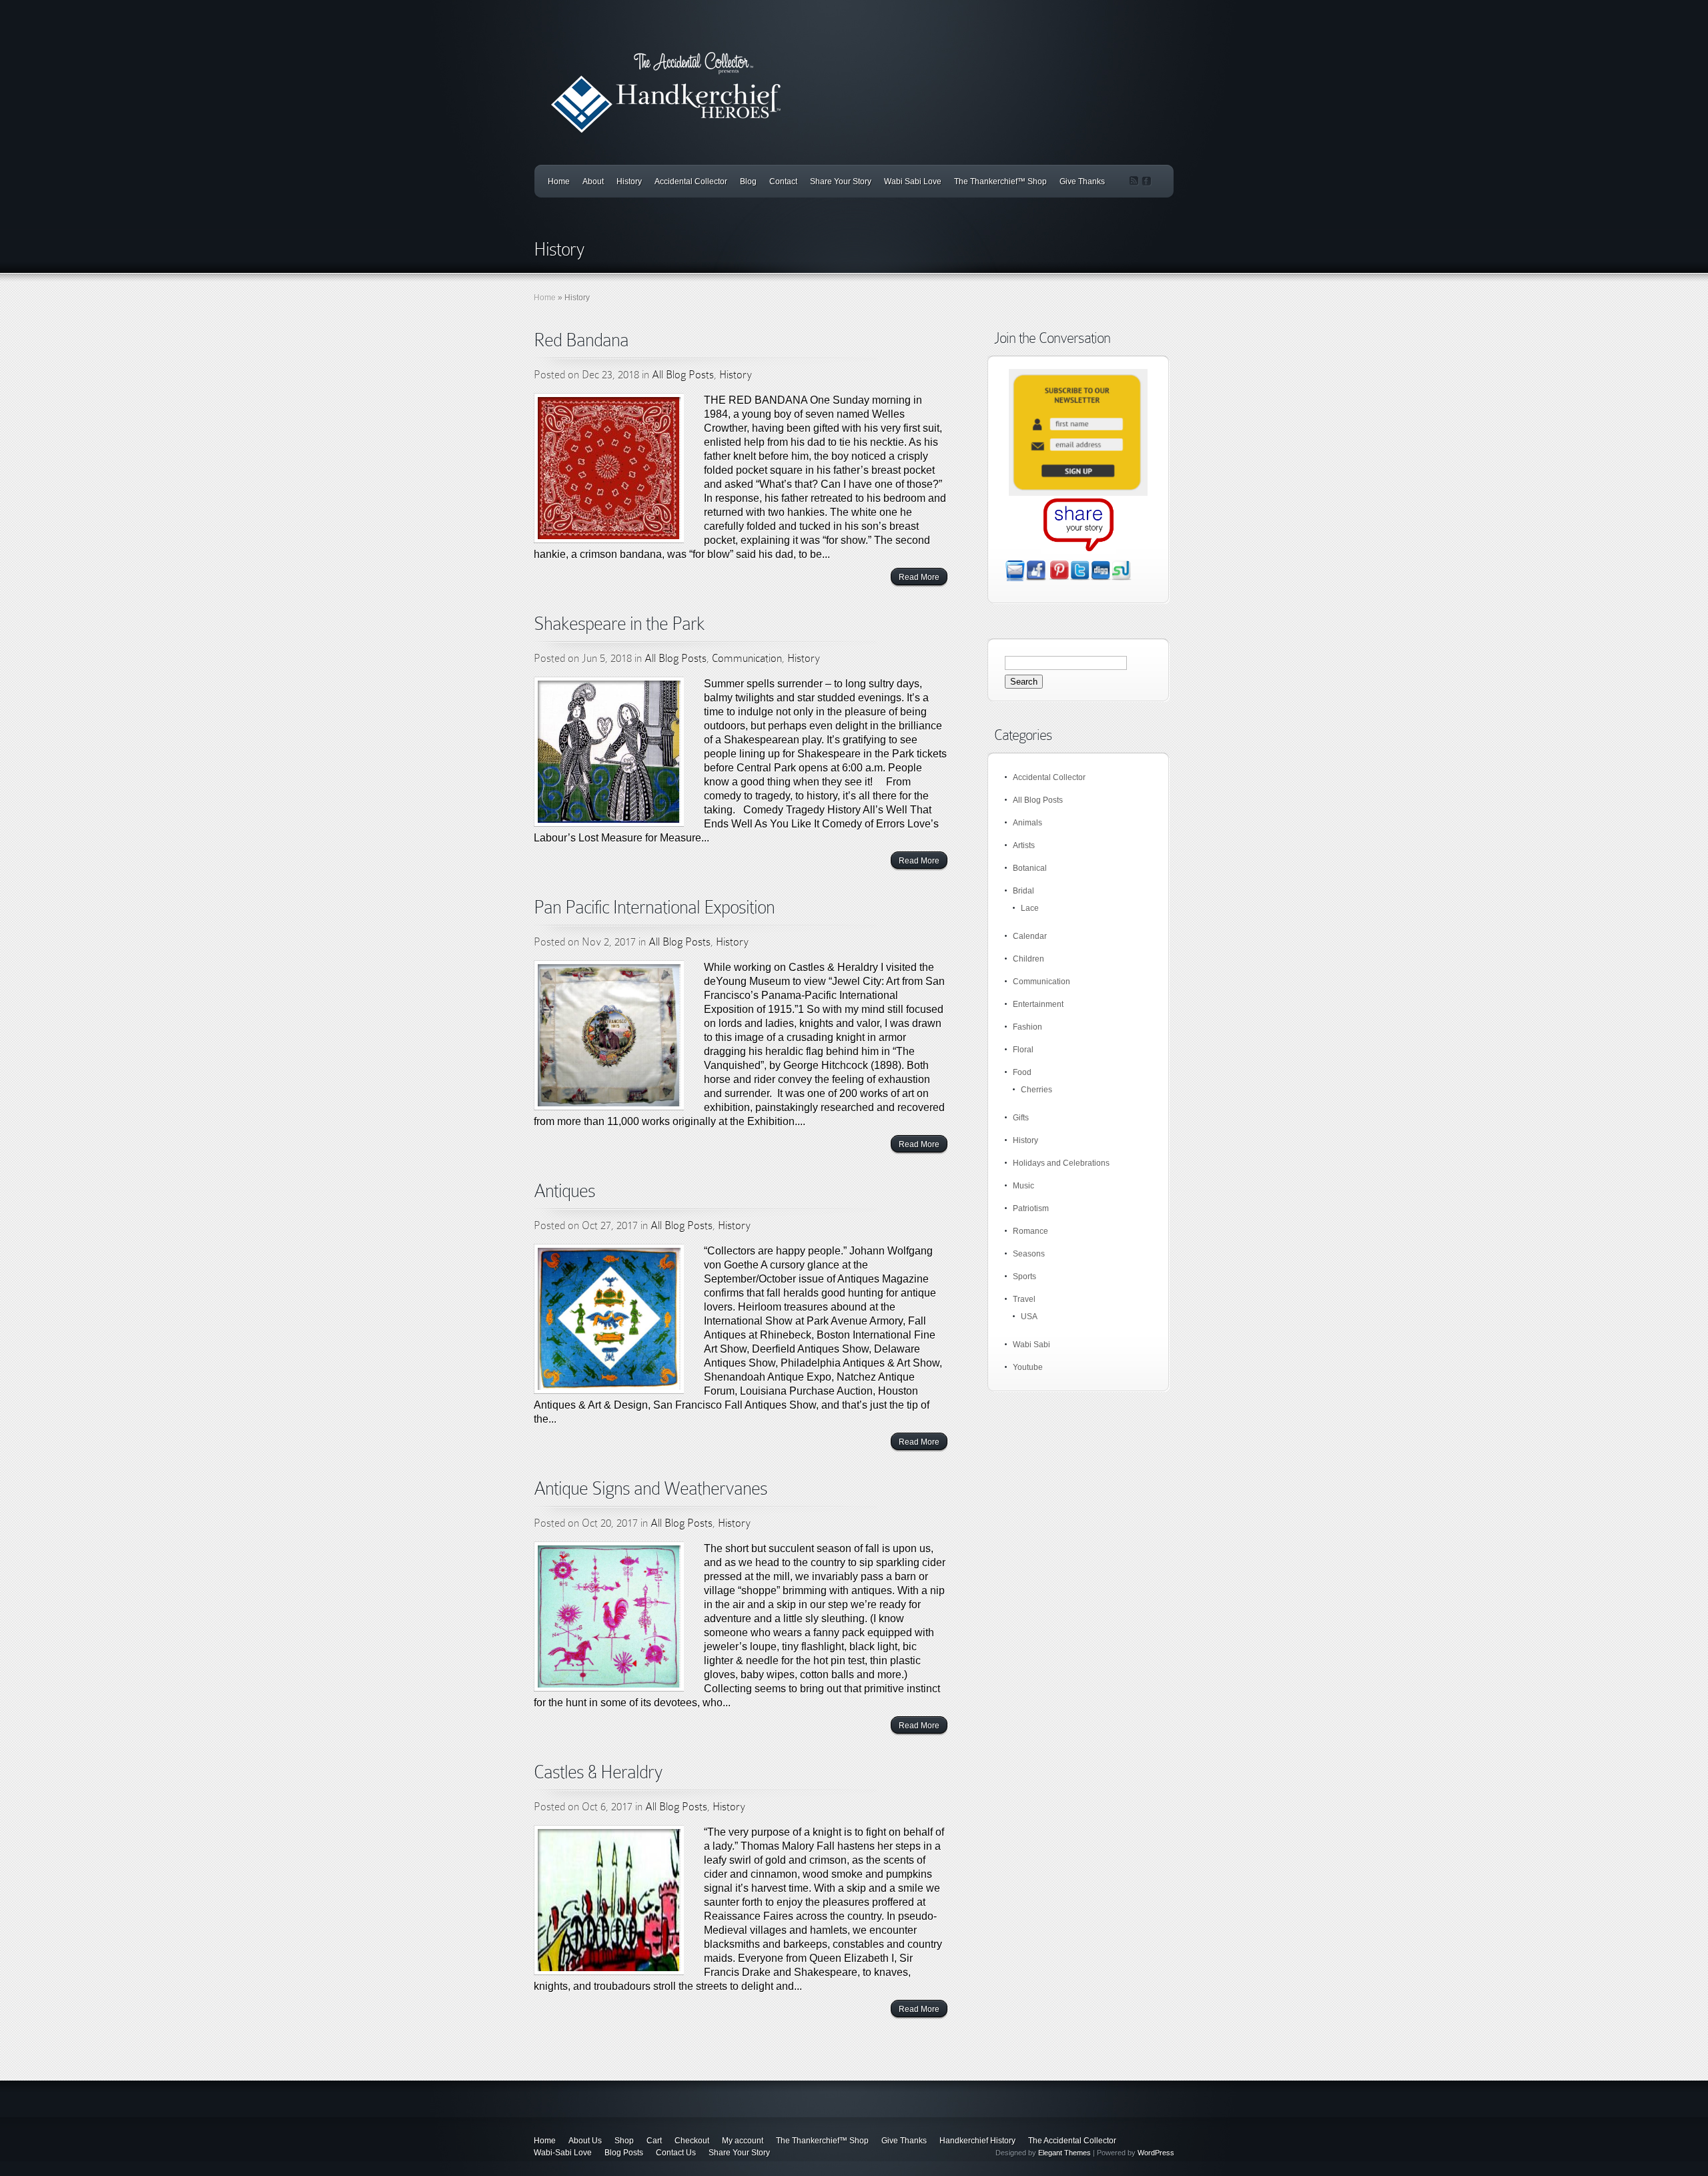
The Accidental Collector (1072, 2141)
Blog (748, 182)
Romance (1030, 1231)
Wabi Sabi (1031, 1345)
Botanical (1030, 868)
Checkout (692, 2141)
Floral (1023, 1050)
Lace (1030, 908)
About (593, 182)
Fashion (1027, 1027)
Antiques (564, 1191)
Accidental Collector (691, 182)
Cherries (1036, 1090)
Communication (747, 658)
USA (1029, 1317)
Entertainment (1038, 1004)
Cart (654, 2141)
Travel (1024, 1299)
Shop (624, 2141)
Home (559, 182)
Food (1022, 1072)
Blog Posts (624, 2153)
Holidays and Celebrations (1061, 1163)
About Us (585, 2141)
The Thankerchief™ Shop (1000, 182)
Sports (1024, 1277)
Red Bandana (581, 340)
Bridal (1023, 891)
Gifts (1021, 1118)
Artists (1024, 845)
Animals (1027, 823)
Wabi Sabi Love (913, 182)
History (629, 182)
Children (1028, 959)
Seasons (1029, 1254)
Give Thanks (1082, 182)
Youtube (1028, 1367)
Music (1023, 1186)
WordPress (1156, 2153)
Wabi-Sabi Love (563, 2153)
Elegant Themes (1064, 2153)
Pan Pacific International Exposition (654, 907)
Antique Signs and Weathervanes (651, 1488)
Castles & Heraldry (598, 1772)
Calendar (1030, 936)
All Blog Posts (683, 375)
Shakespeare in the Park (619, 624)
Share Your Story (841, 182)
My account (743, 2141)
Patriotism (1031, 1208)
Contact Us (676, 2153)
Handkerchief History (977, 2141)
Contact (783, 182)
